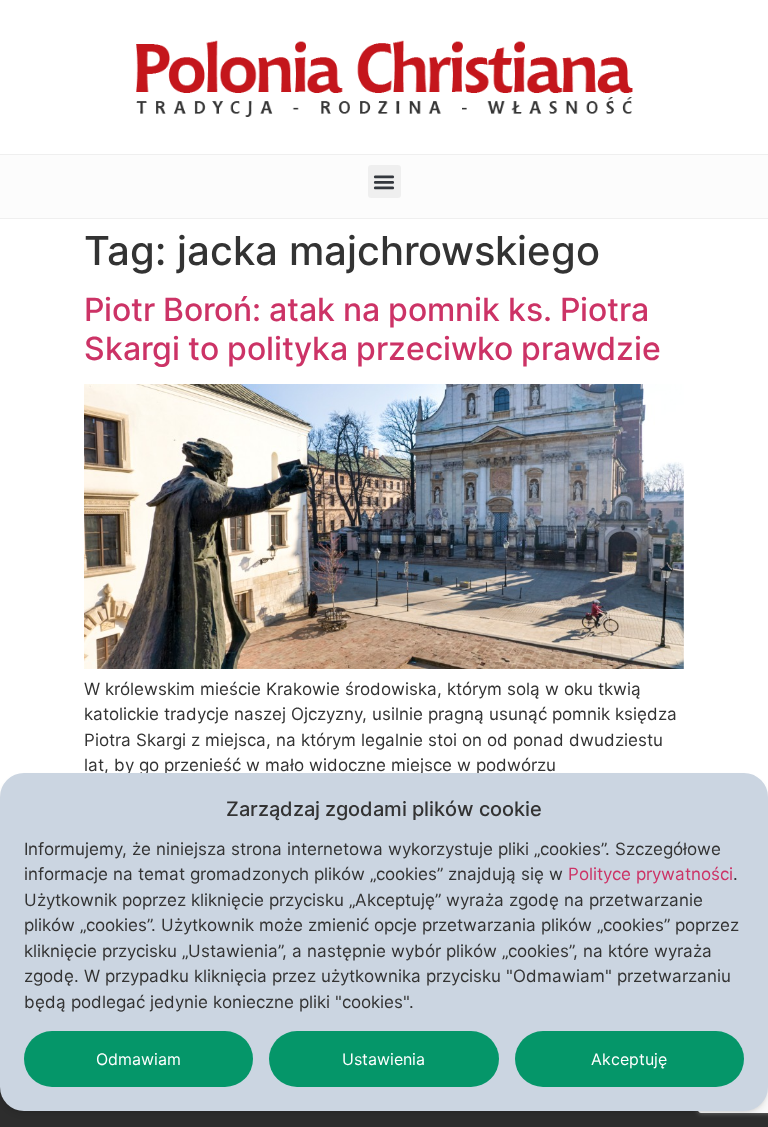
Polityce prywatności (650, 874)
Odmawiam (138, 1059)
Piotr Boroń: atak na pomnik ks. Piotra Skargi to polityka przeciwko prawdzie (372, 328)
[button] (384, 181)
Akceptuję (629, 1059)
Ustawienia (383, 1059)
